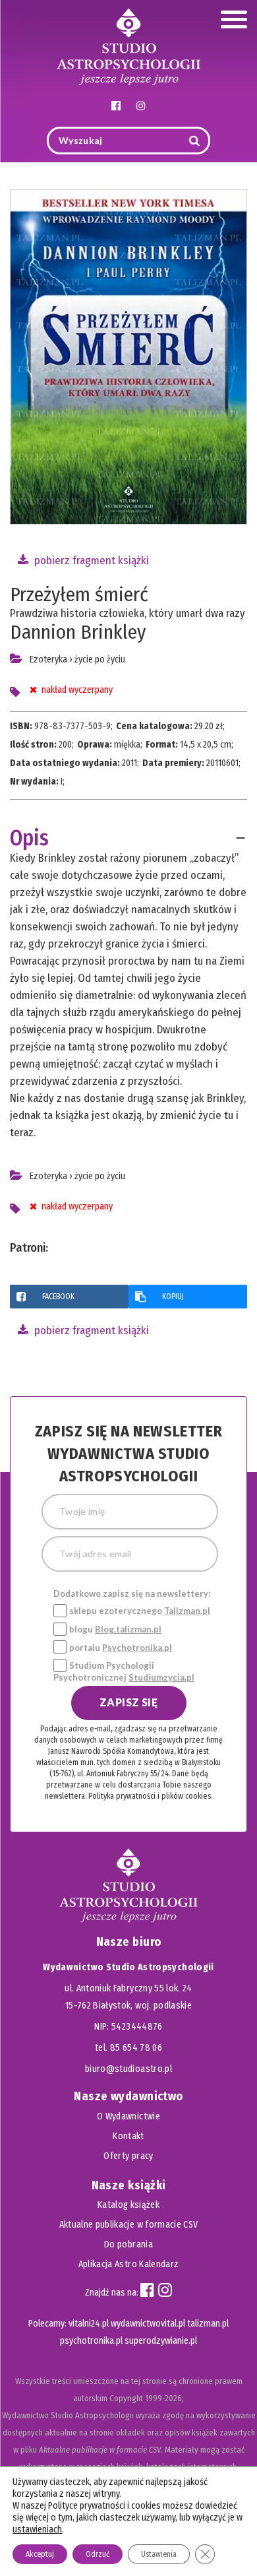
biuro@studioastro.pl (128, 2069)
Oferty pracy (128, 2156)
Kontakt (128, 2136)
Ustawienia (159, 2554)
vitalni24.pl (89, 2324)
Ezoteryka (48, 660)
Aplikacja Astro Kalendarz (129, 2264)
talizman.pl (208, 2324)
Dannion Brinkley (78, 632)
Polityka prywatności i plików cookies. (150, 1796)
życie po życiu (100, 660)
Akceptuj (40, 2554)
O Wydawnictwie (128, 2116)
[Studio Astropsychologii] (128, 45)
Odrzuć (98, 2554)
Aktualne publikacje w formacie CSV (129, 2225)
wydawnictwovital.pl (148, 2324)
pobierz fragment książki (90, 561)
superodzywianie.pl (161, 2341)
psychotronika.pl (91, 2341)
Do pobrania (128, 2244)
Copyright (126, 2398)
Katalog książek (128, 2205)
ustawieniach (37, 2529)
